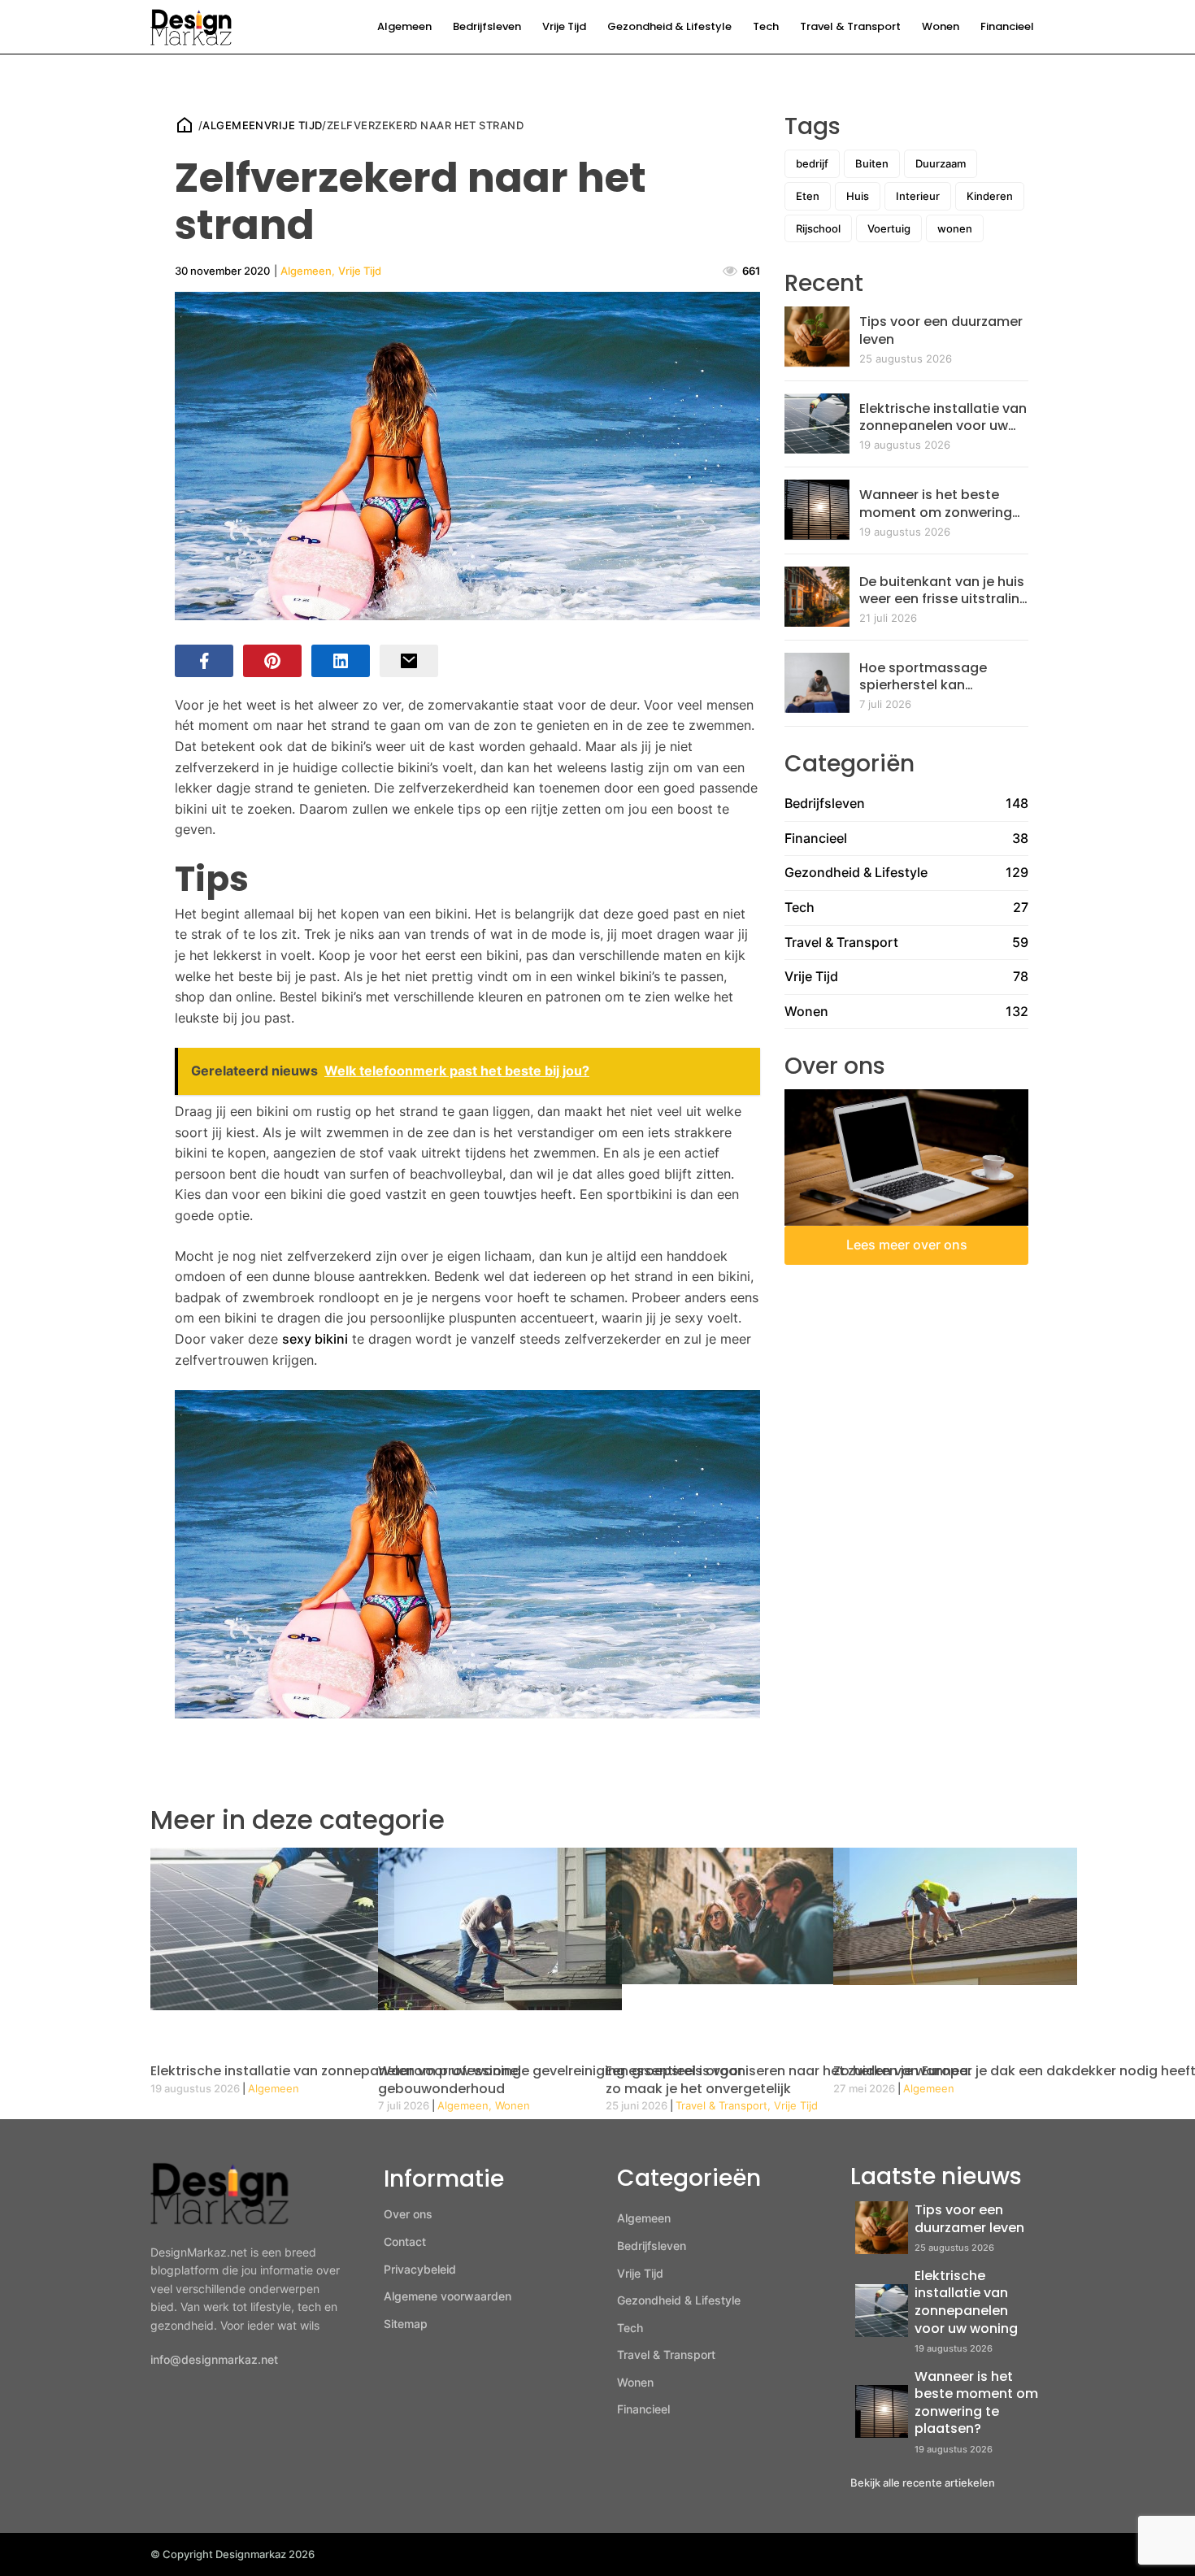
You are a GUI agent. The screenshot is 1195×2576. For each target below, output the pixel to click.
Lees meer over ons (907, 1245)
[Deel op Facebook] (204, 661)
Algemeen (404, 26)
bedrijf (812, 163)
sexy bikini (315, 1339)
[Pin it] (272, 661)
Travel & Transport (850, 26)
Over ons (408, 2214)
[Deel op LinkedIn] (341, 661)
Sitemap (406, 2324)
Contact (405, 2242)
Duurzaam (941, 163)
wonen (955, 228)
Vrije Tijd (564, 26)
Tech (766, 26)
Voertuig (889, 228)
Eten (808, 196)
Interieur (918, 196)
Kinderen (990, 196)
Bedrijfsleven (487, 26)
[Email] (409, 661)
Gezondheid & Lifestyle (669, 26)
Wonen (941, 26)
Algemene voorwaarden (448, 2296)
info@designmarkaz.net (214, 2359)
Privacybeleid (420, 2269)
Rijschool (818, 228)
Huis (858, 196)
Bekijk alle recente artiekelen (923, 2483)
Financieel (1007, 26)
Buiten (872, 163)
